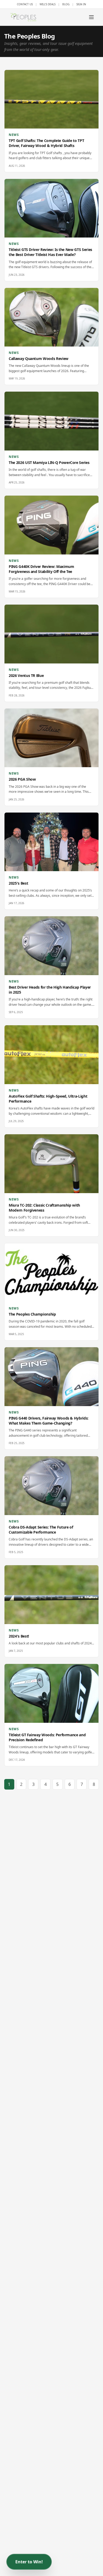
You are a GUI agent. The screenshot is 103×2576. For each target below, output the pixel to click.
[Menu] (91, 17)
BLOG (66, 4)
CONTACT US (25, 4)
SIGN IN (81, 4)
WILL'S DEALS (48, 4)
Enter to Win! (29, 2562)
